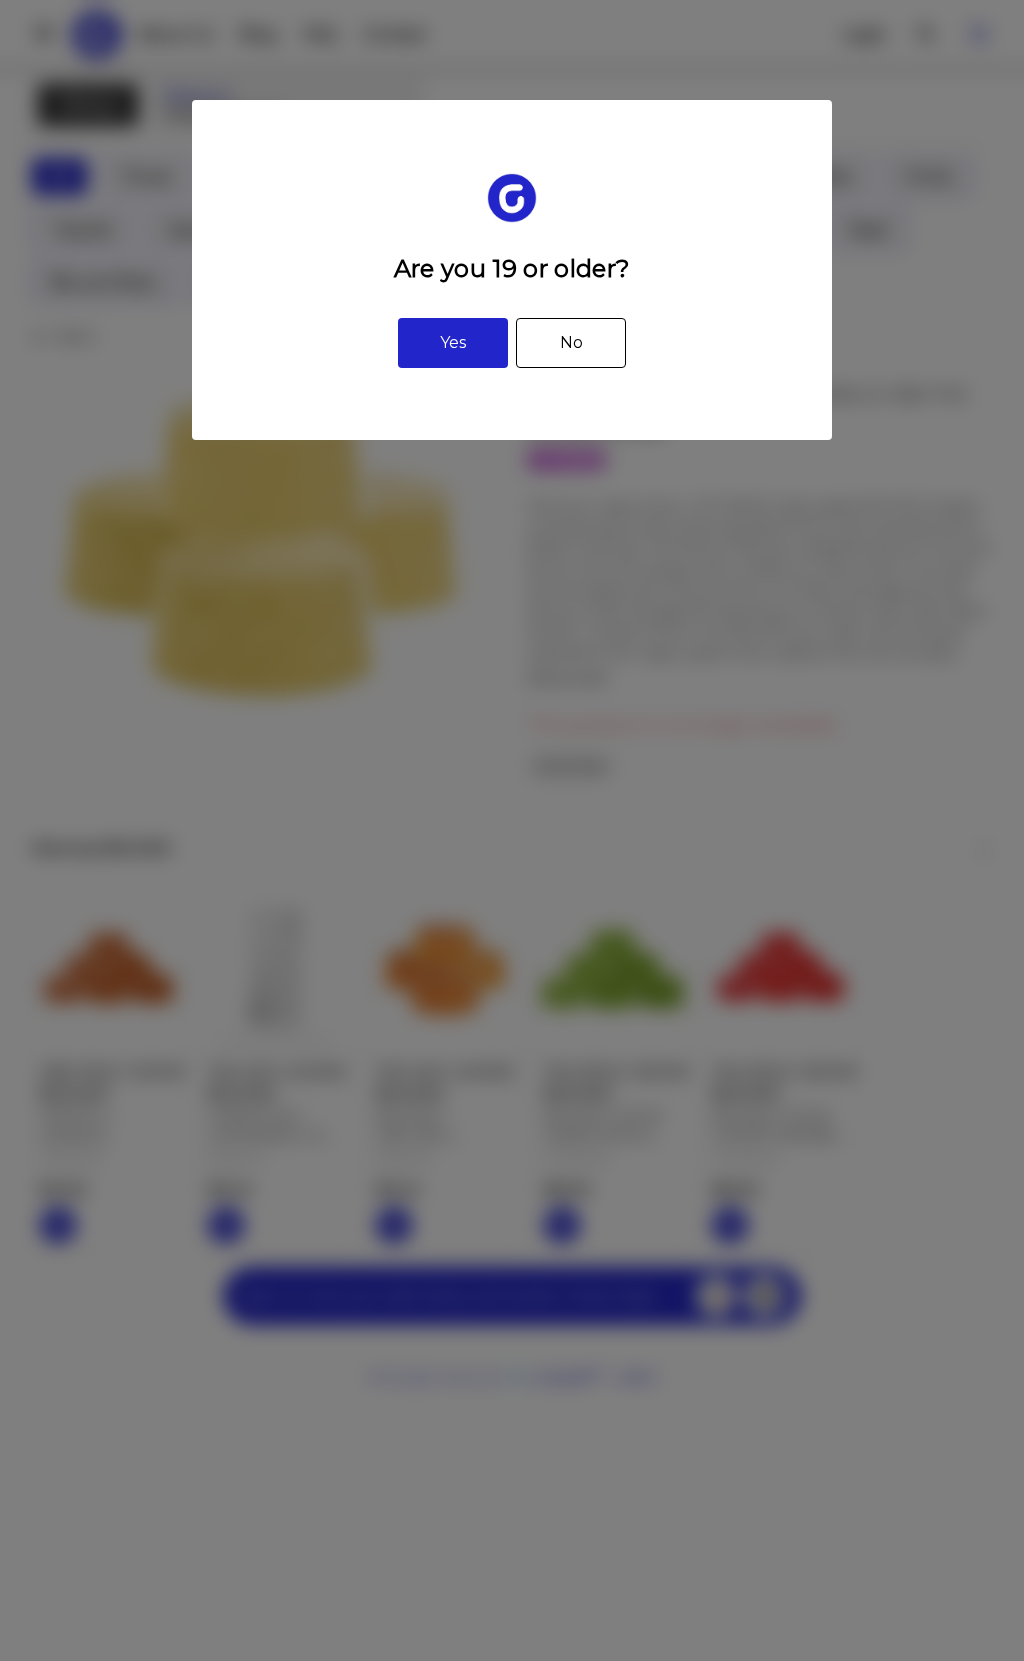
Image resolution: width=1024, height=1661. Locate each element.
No (571, 342)
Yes (453, 342)
